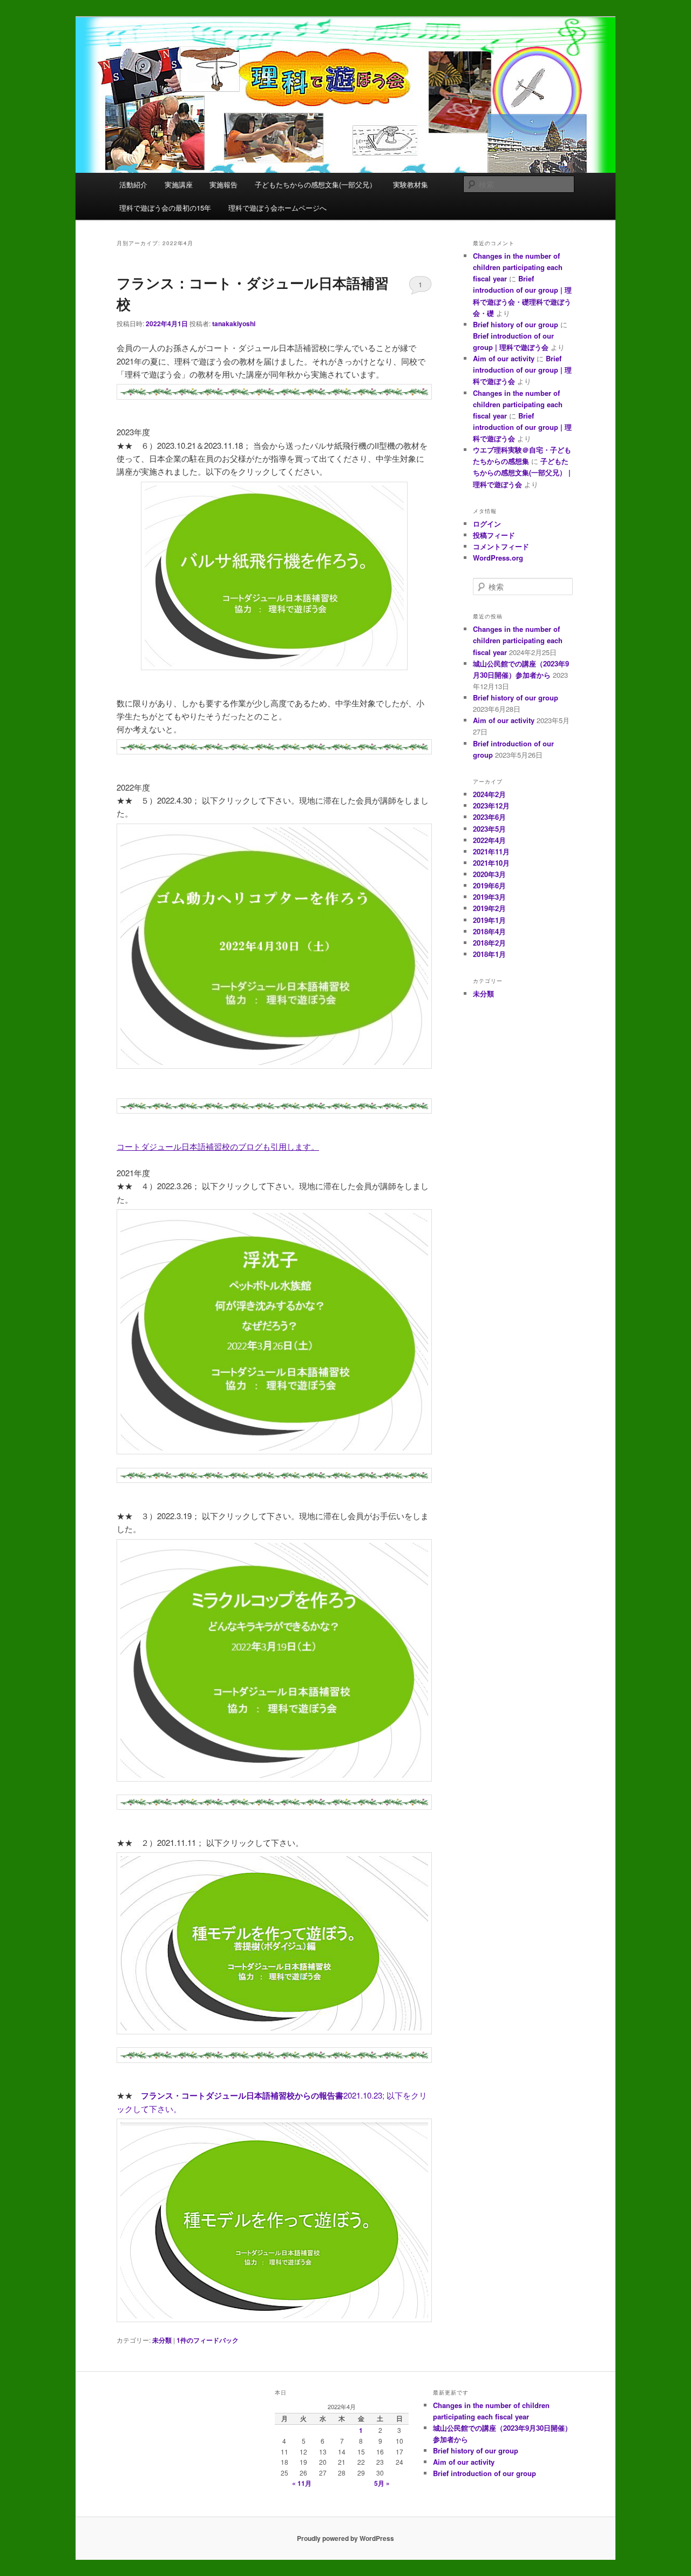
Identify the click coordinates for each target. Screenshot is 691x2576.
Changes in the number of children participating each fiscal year (518, 267)
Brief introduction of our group (485, 2473)
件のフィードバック (208, 2340)
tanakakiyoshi (234, 323)
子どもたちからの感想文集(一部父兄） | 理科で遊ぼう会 (522, 472)
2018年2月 (489, 943)
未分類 (162, 2340)
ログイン (487, 524)
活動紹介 (133, 184)
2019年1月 (489, 920)
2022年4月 (489, 840)
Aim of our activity (504, 358)
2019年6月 (489, 885)
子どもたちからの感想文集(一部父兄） (316, 184)
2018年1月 (489, 954)
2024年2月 (489, 794)
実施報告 (223, 184)
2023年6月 (489, 817)
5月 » (382, 2483)
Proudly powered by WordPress (345, 2538)
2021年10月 (491, 863)
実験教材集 (411, 184)
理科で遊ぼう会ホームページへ (277, 208)
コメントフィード (501, 546)
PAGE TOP (666, 2489)
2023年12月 (491, 805)
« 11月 (302, 2483)
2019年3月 (489, 897)
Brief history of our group (516, 324)
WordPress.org (498, 558)
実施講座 (179, 184)
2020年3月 (489, 874)
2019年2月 (489, 908)
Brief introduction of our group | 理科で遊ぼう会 (522, 370)
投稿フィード (494, 535)
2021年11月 (491, 851)
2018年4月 (489, 931)
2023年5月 (489, 829)
